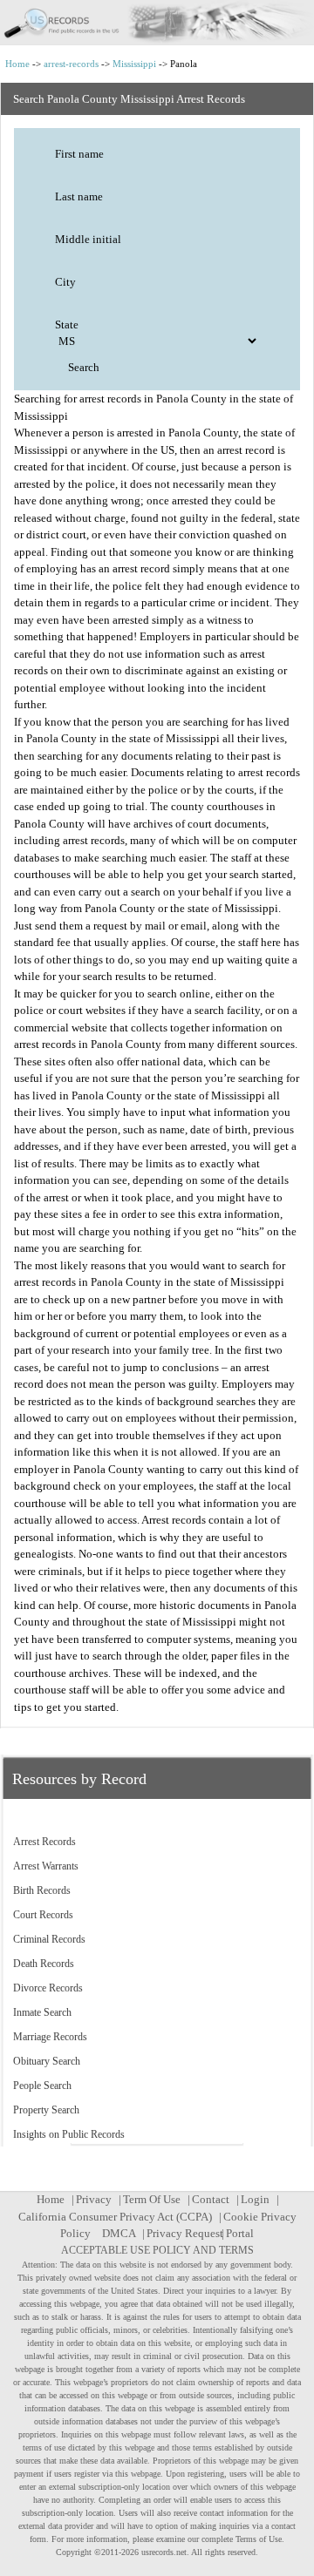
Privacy (94, 2199)
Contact (211, 2199)
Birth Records (42, 1890)
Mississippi (134, 64)
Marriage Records (50, 2037)
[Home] (157, 23)
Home (17, 64)
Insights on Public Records (69, 2134)
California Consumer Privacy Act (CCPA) (115, 2217)
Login (255, 2199)
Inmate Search (42, 2012)
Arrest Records (44, 1842)
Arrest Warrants (46, 1866)
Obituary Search (47, 2061)
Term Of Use (152, 2199)
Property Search (46, 2110)
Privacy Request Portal (200, 2233)
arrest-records (71, 64)
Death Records (44, 1964)
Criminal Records (49, 1939)
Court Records (43, 1915)
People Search (42, 2086)
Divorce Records (48, 1988)
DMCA (119, 2233)
